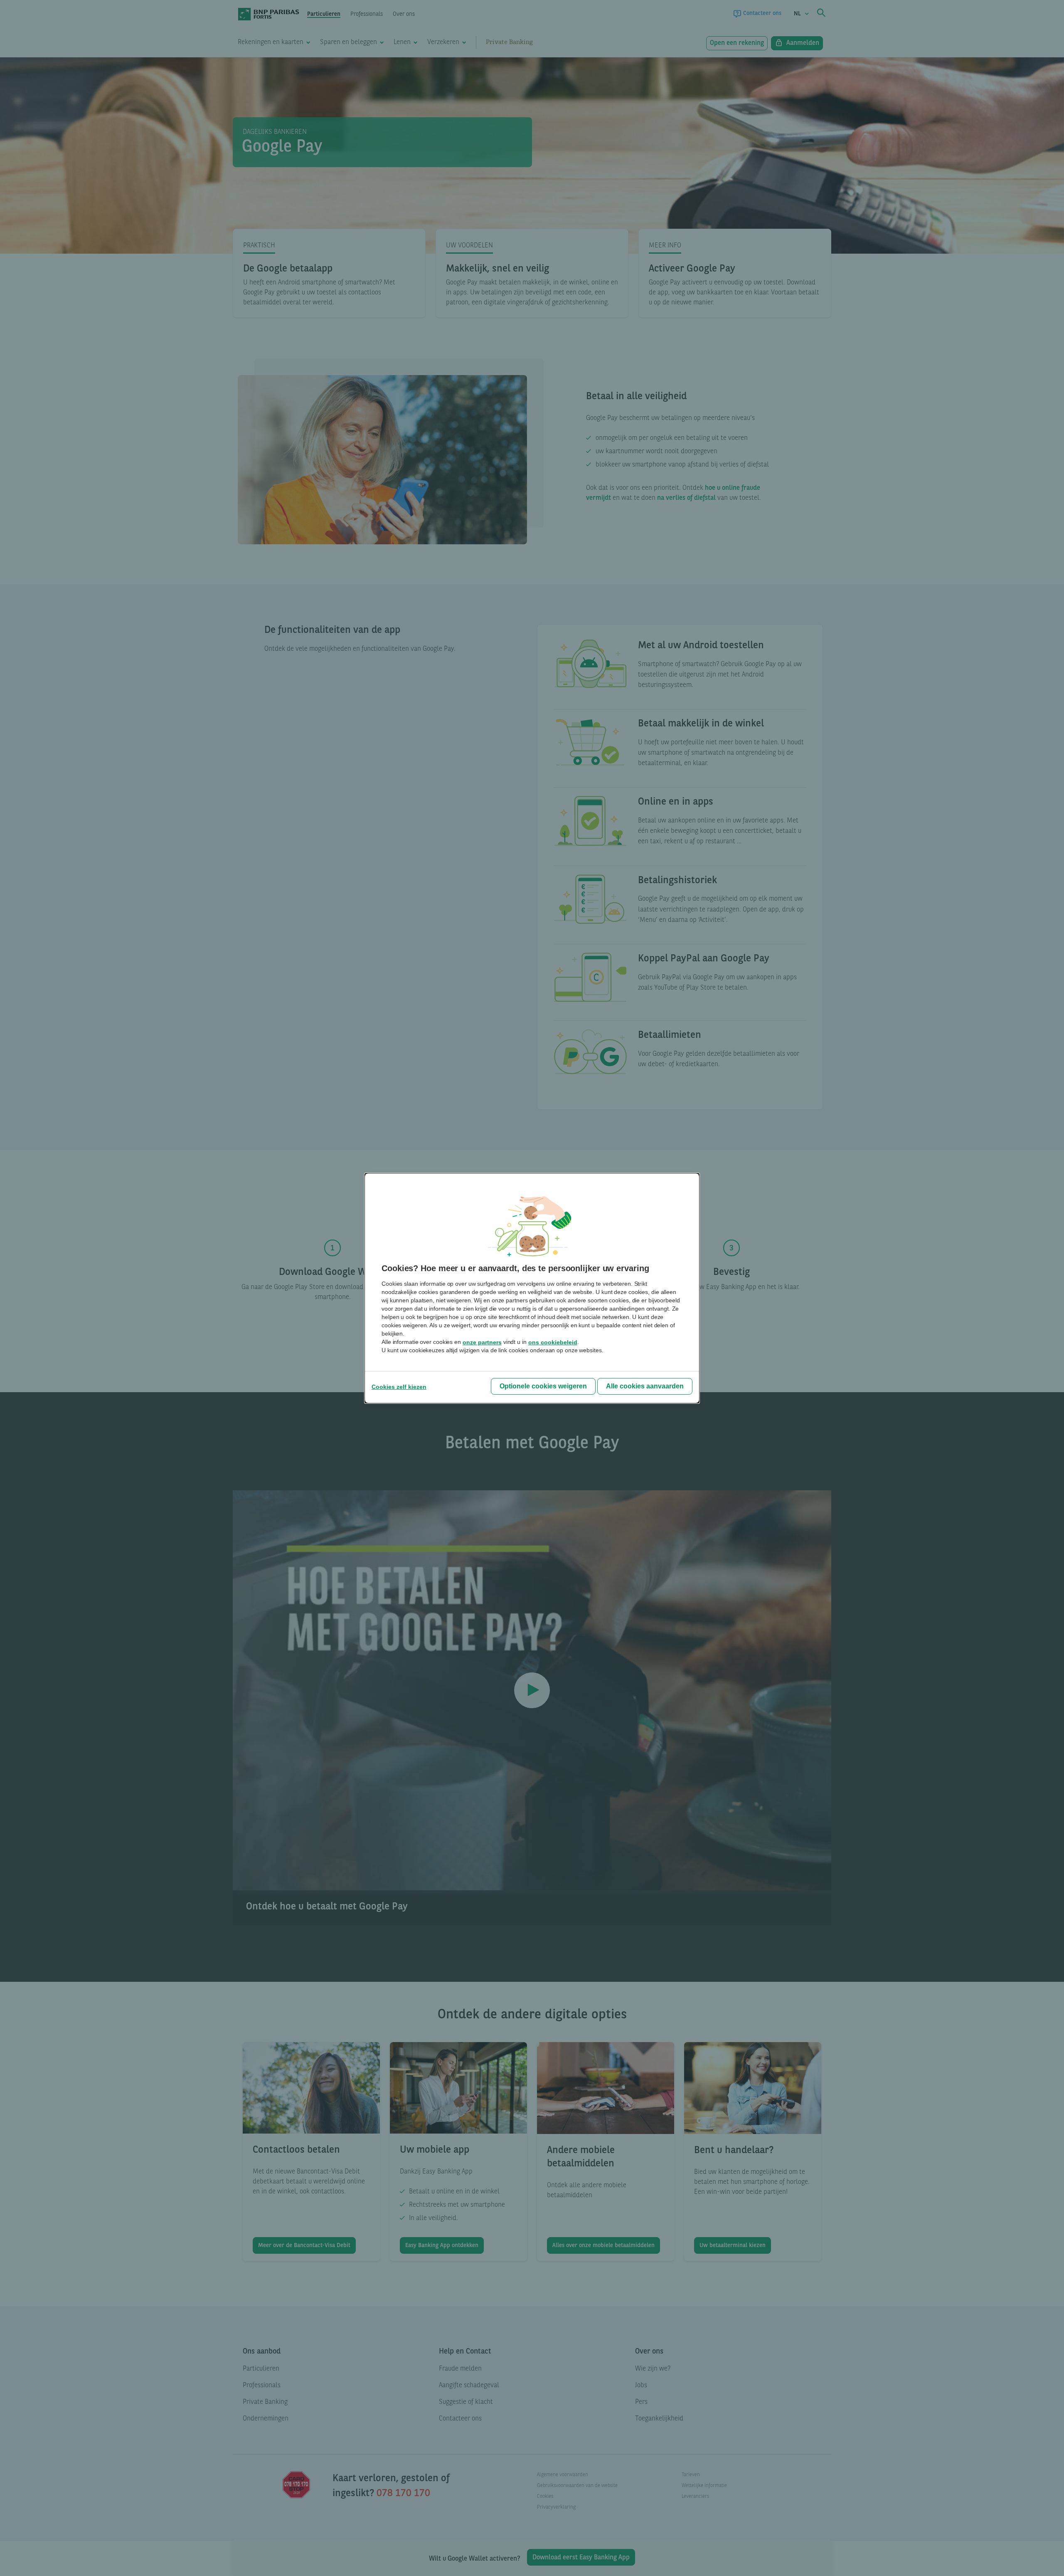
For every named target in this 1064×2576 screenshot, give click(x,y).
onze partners (482, 1342)
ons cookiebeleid (553, 1342)
